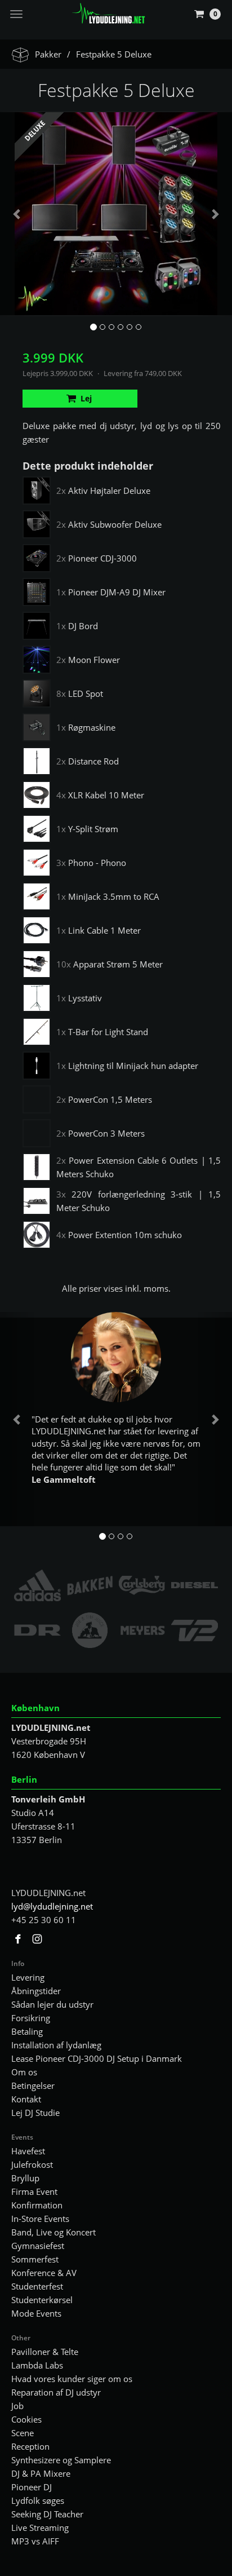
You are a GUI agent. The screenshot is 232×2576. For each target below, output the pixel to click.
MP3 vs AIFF (35, 2541)
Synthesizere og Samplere (61, 2460)
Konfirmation (37, 2205)
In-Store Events (40, 2219)
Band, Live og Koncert (53, 2232)
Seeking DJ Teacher (47, 2514)
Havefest (28, 2151)
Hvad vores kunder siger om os (72, 2379)
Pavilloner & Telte (45, 2352)
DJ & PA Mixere (41, 2473)
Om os (24, 2072)
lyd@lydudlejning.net (52, 1906)
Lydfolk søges (38, 2500)
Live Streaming (40, 2528)
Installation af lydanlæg (56, 2045)
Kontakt (26, 2099)
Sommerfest (35, 2259)
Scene (23, 2433)
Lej (86, 398)
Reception (30, 2446)
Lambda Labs (37, 2365)
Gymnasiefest (38, 2246)
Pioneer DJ (32, 2487)
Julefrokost (32, 2164)
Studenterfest (37, 2286)
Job (17, 2406)
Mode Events (36, 2313)
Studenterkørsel (42, 2300)
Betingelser (33, 2085)
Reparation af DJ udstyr (56, 2392)
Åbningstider (36, 1991)
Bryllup (25, 2178)
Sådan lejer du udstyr (52, 2004)
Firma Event (34, 2191)
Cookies (26, 2419)
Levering (28, 1977)
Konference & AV (44, 2273)
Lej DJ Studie (35, 2113)
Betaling (27, 2031)
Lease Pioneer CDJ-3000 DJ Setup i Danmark (97, 2058)
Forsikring (31, 2018)
